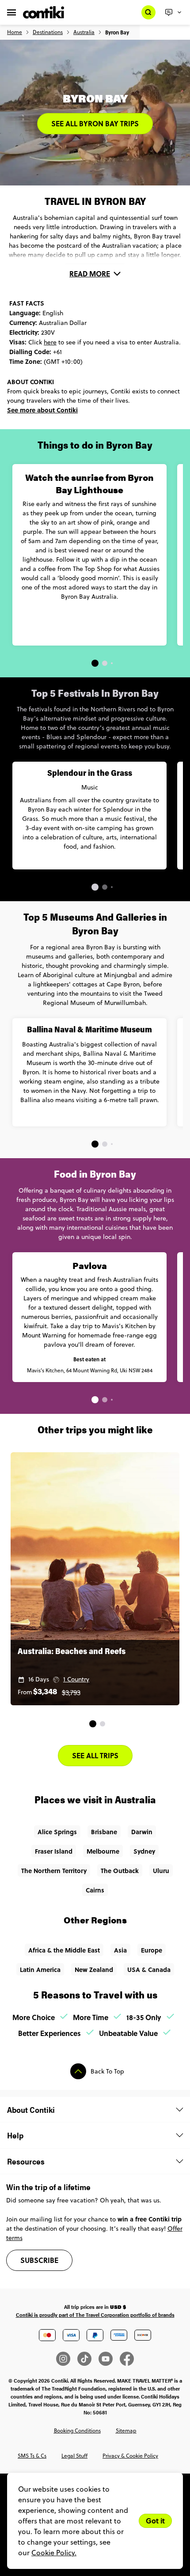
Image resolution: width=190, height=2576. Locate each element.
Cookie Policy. (54, 2553)
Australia (84, 32)
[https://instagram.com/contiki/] (67, 2359)
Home (15, 32)
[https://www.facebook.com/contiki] (127, 2359)
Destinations (48, 32)
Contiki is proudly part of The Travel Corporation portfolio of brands (95, 2315)
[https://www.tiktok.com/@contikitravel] (88, 2359)
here (50, 342)
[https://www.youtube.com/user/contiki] (109, 2359)
